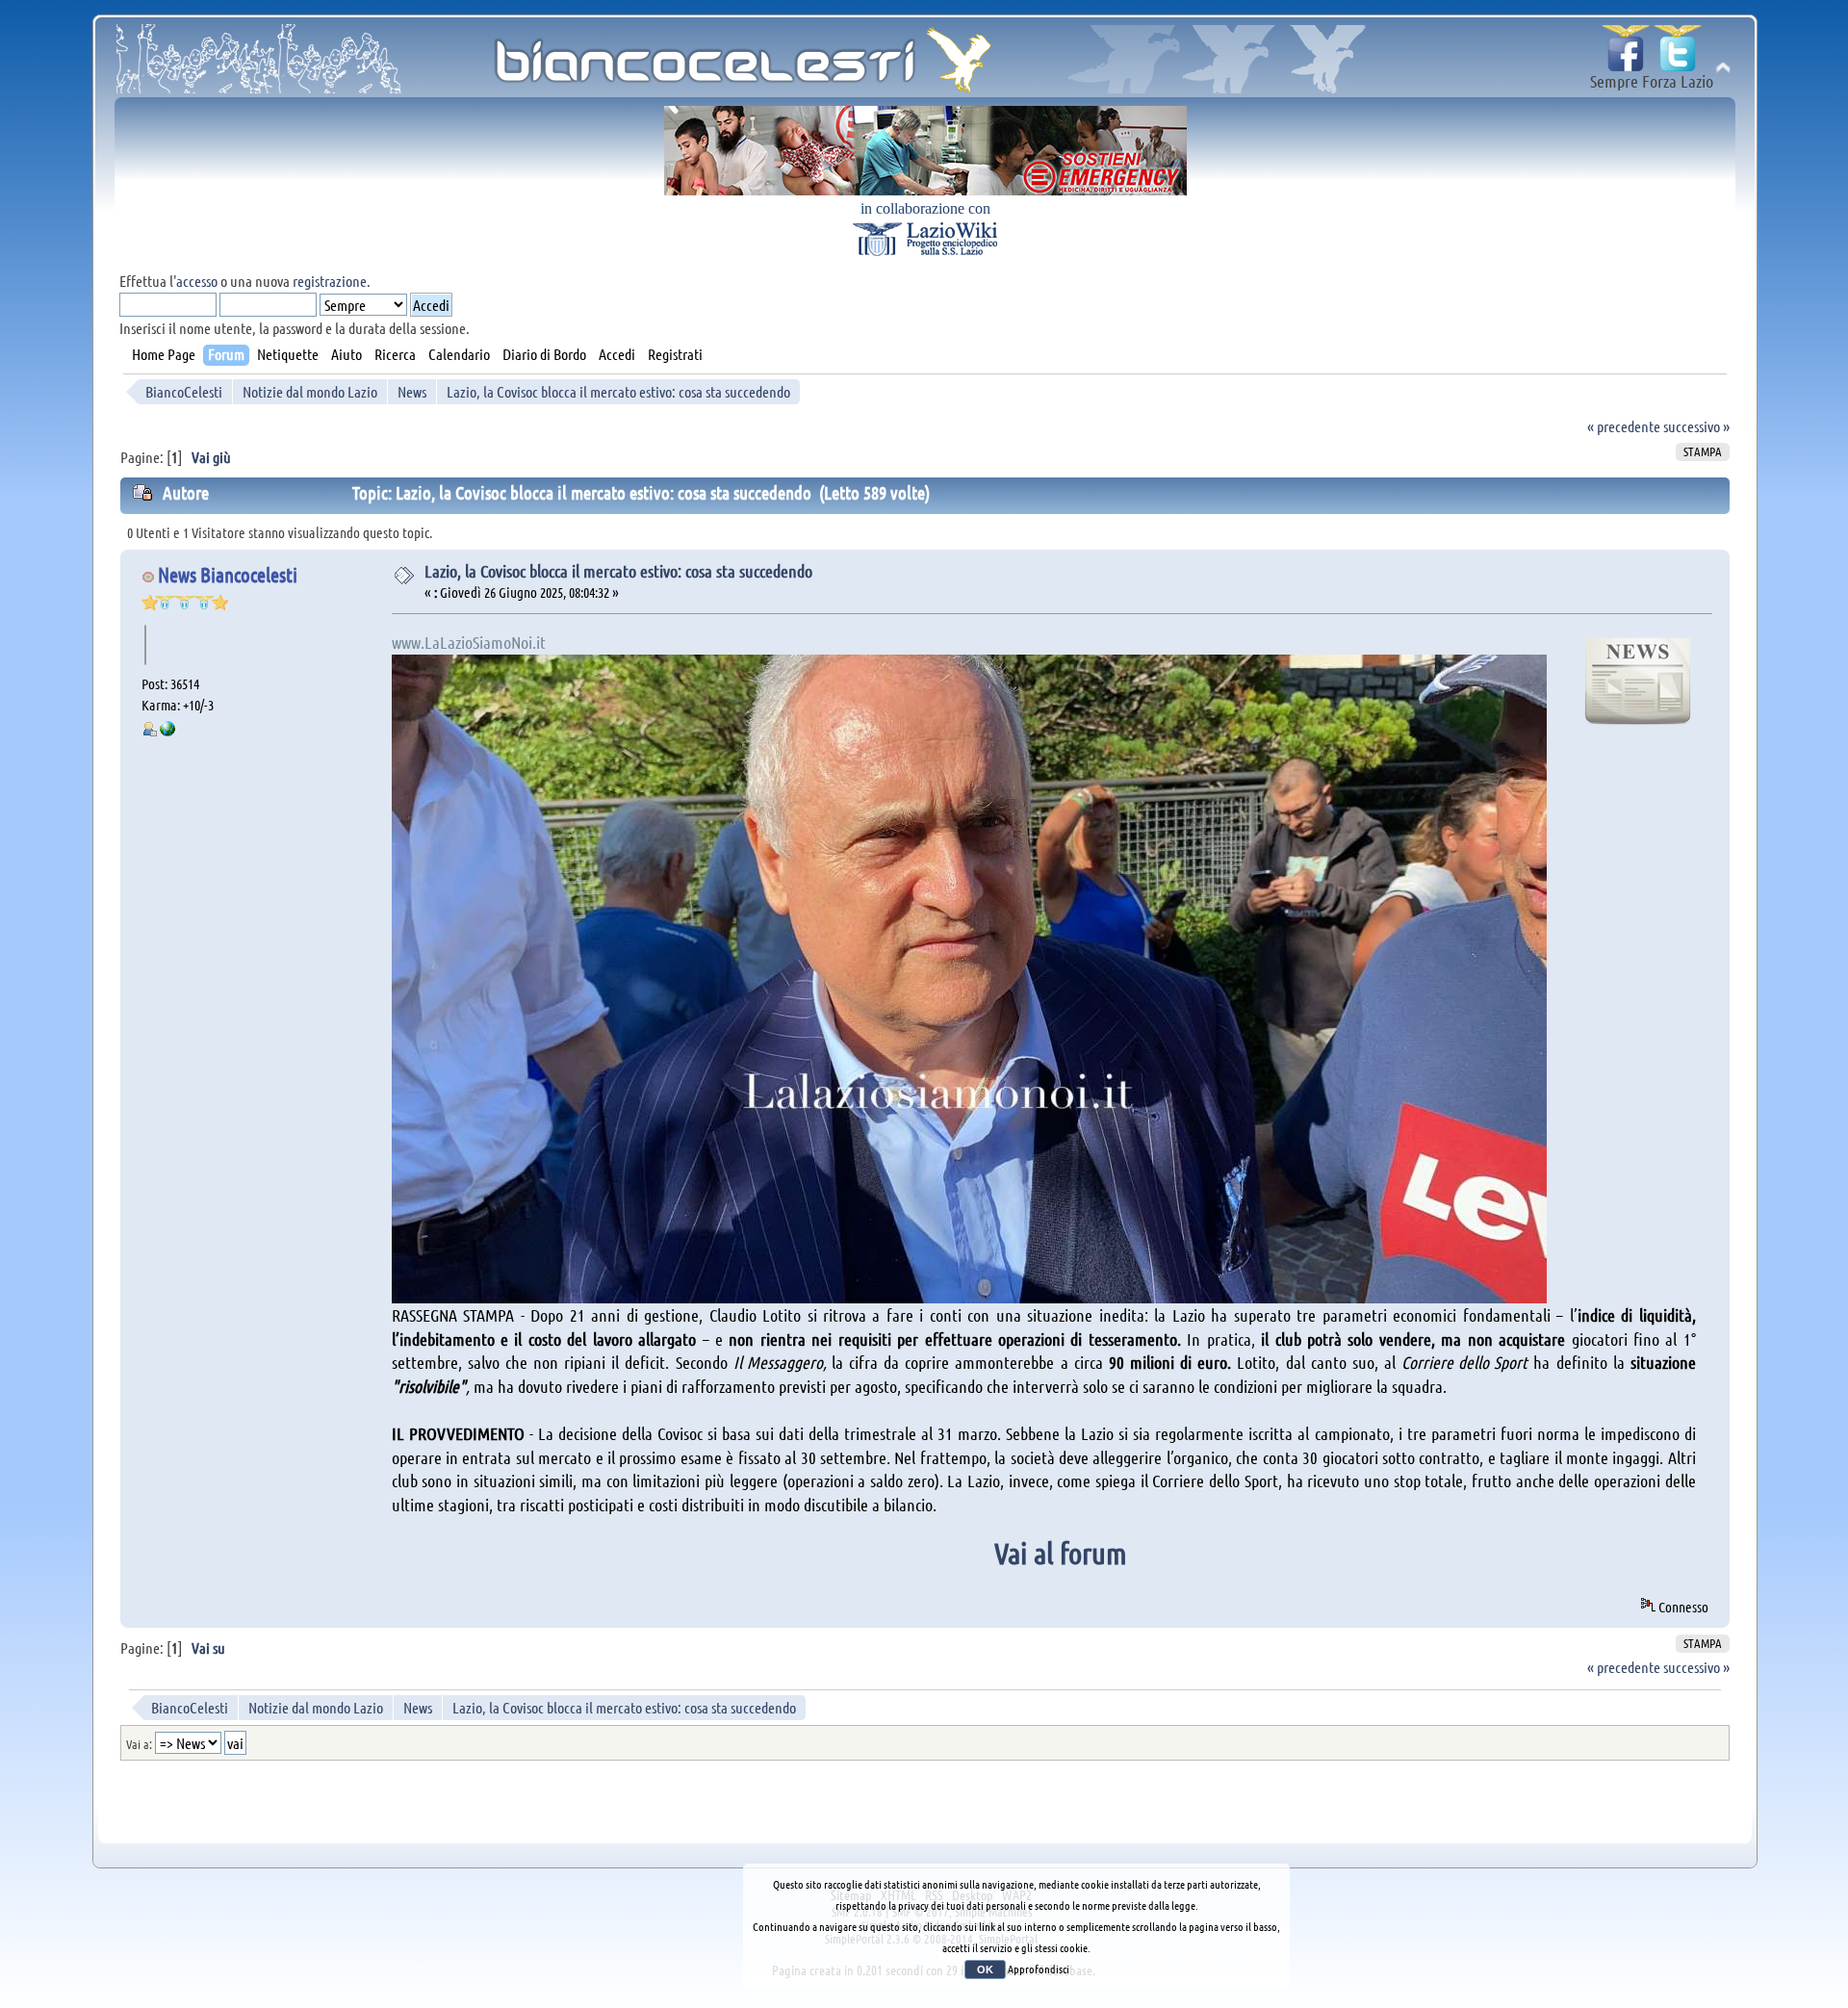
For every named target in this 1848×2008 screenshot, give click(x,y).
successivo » (1696, 426)
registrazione (330, 281)
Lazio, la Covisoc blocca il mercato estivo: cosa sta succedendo (618, 571)
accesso (197, 281)
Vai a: (139, 1744)
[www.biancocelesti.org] (167, 731)
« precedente (1624, 426)
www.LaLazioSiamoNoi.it (469, 642)
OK (985, 1969)
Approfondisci (1039, 1969)
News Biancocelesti (228, 574)
